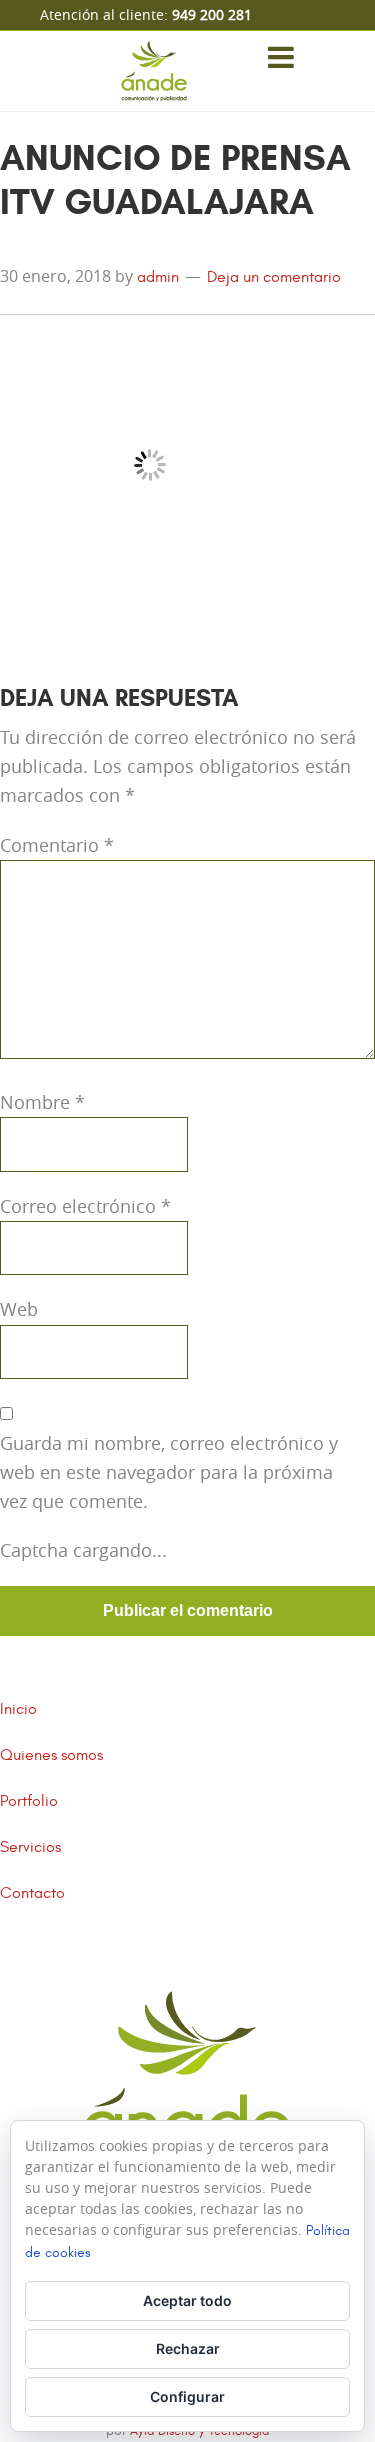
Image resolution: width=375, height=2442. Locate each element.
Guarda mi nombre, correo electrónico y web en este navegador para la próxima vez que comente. (169, 1472)
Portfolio (29, 1801)
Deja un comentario (274, 277)
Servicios (30, 1847)
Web (19, 1309)
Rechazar (188, 2348)
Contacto (32, 1893)
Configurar (187, 2396)
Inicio (18, 1709)
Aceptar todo (187, 2300)
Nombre (42, 1102)
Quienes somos (51, 1755)
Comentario (57, 845)
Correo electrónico (85, 1206)
